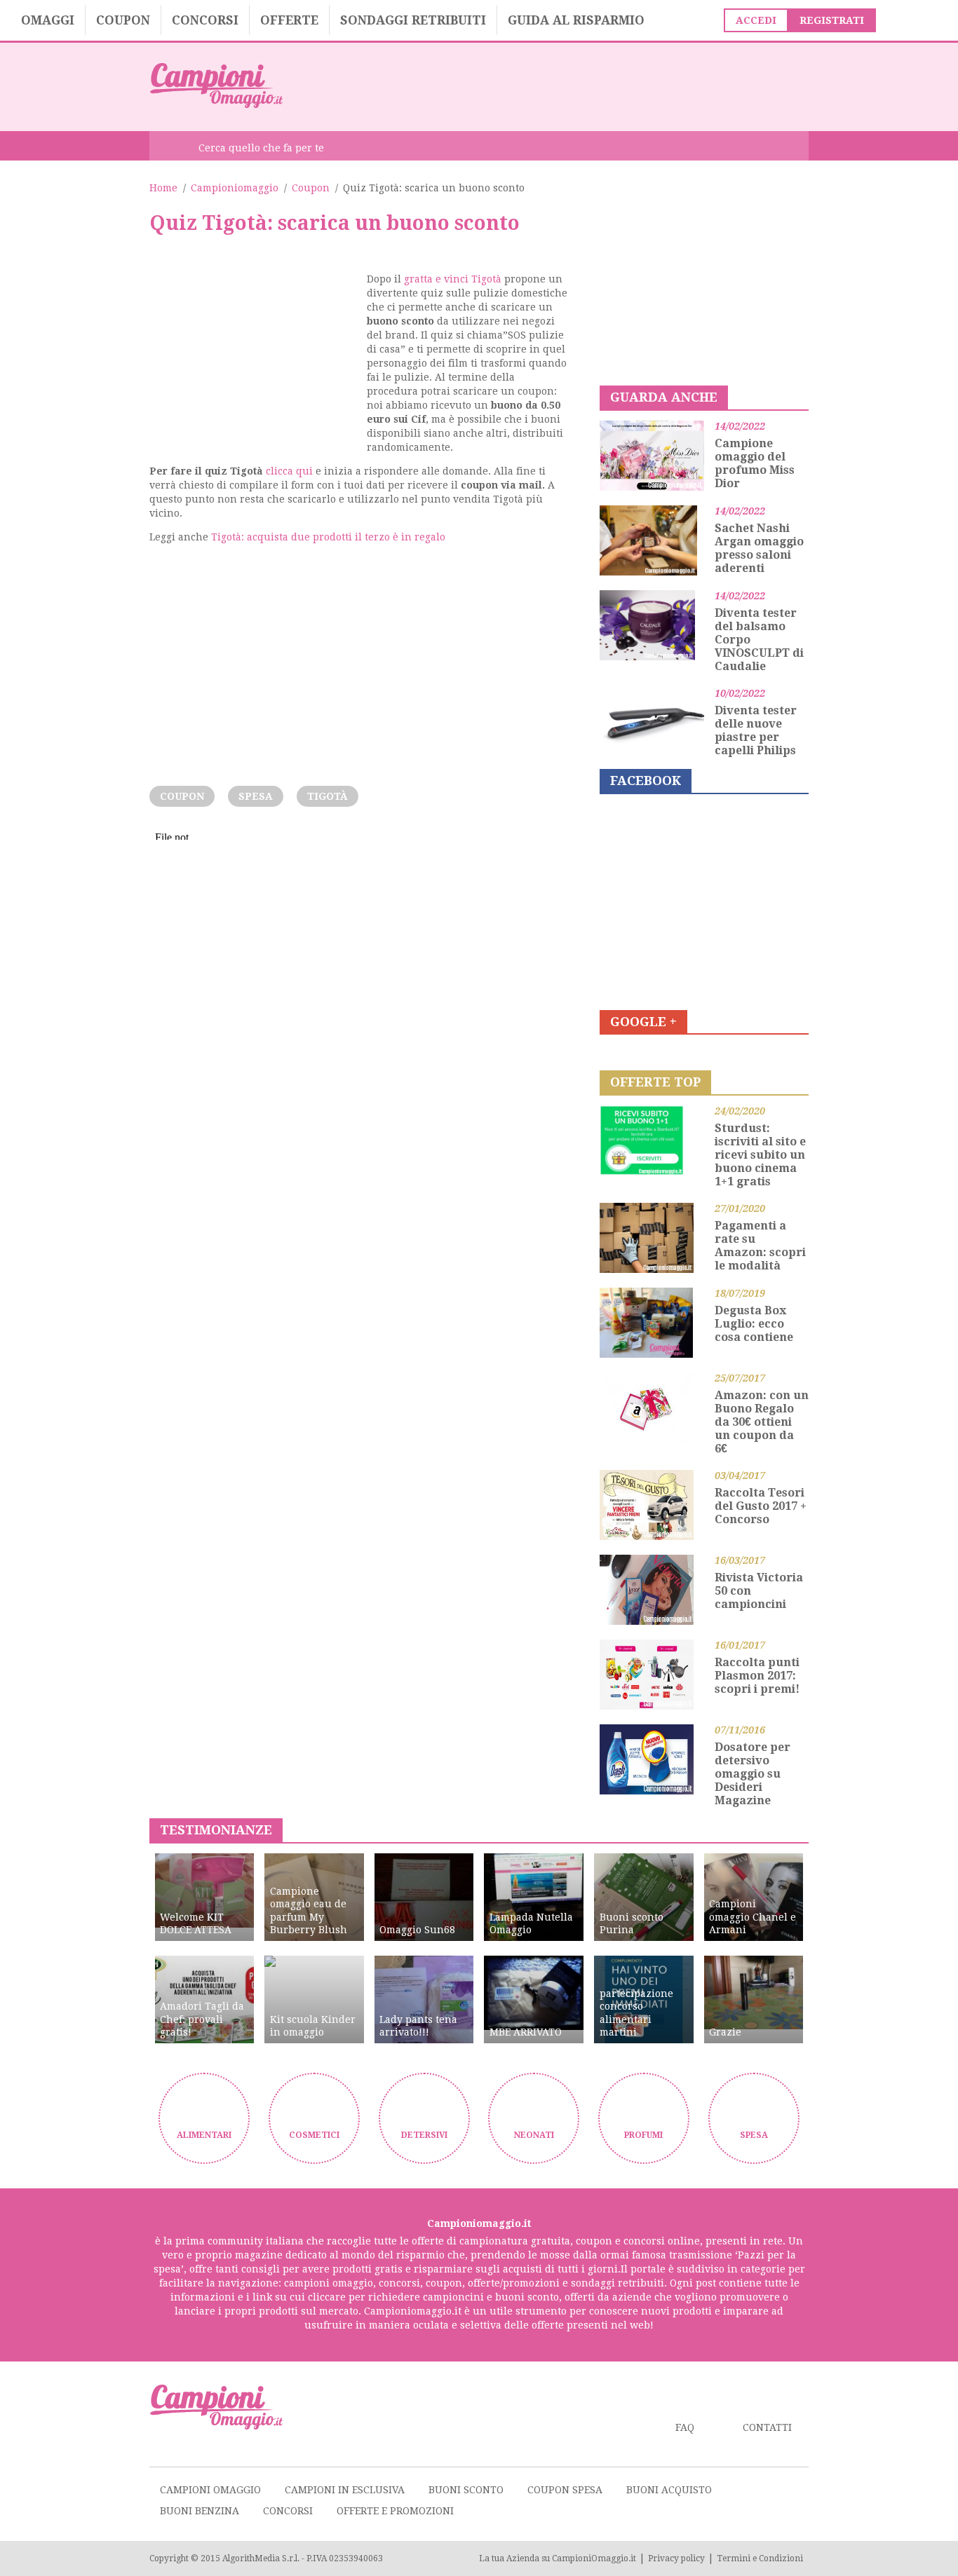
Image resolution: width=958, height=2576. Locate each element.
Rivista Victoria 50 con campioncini (759, 1591)
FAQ (685, 2427)
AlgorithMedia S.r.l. (261, 2558)
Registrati (832, 20)
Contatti (767, 2427)
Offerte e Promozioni (395, 2511)
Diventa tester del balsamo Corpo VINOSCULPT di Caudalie (759, 640)
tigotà (328, 796)
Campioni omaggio (210, 2490)
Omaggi (48, 20)
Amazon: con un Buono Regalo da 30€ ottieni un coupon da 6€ (762, 1422)
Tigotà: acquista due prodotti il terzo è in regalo (328, 537)
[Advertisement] (553, 86)
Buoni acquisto (669, 2490)
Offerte (289, 20)
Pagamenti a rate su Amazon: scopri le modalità (760, 1246)
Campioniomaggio (235, 188)
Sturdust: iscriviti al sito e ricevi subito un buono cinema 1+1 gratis (760, 1155)
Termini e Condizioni (760, 2558)
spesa (256, 796)
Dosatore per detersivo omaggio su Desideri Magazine (753, 1774)
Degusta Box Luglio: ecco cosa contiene (754, 1324)
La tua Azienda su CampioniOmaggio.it (558, 2558)
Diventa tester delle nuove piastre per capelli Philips (756, 730)
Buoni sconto (466, 2490)
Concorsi (205, 20)
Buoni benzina (200, 2511)
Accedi (756, 20)
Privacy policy (676, 2558)
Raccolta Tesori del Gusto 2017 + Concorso (761, 1506)
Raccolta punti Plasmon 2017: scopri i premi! (757, 1676)
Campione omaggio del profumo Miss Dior (755, 463)
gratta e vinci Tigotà (453, 279)
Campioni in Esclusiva (345, 2490)
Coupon (123, 20)
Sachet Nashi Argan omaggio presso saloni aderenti (759, 548)
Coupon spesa (565, 2490)
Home (163, 188)
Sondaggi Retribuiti (413, 20)
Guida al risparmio (576, 20)
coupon (182, 796)
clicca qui (289, 471)
